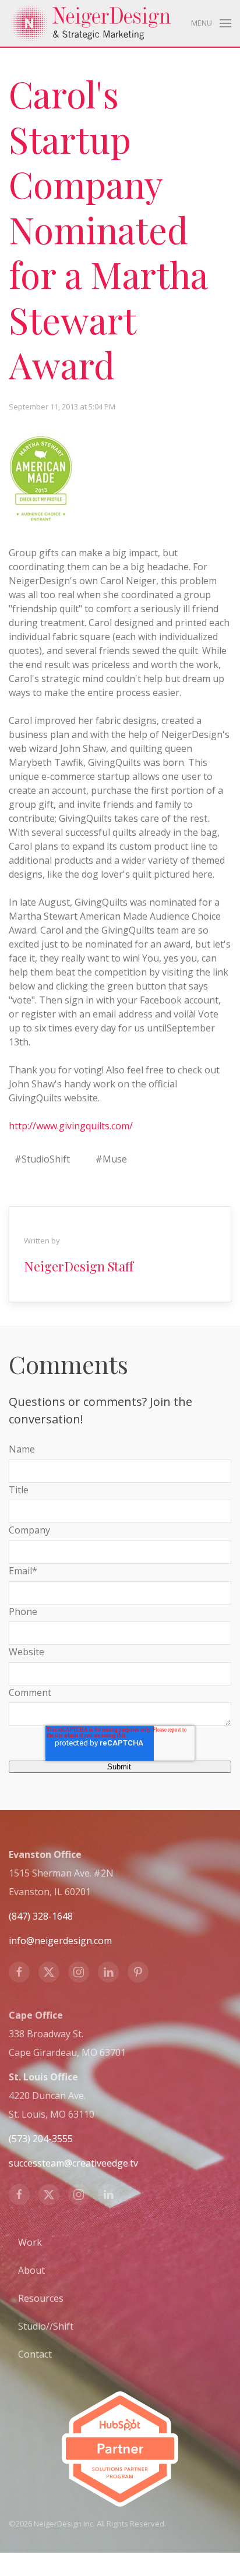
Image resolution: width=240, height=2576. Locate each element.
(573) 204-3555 (41, 2139)
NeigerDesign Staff (79, 1266)
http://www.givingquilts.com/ (71, 1126)
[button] (211, 23)
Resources (41, 2298)
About (31, 2270)
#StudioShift (42, 1159)
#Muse (111, 1159)
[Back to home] (90, 23)
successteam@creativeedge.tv (73, 2163)
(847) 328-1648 (41, 1916)
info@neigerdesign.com (60, 1941)
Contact (35, 2354)
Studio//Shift (46, 2326)
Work (30, 2242)
